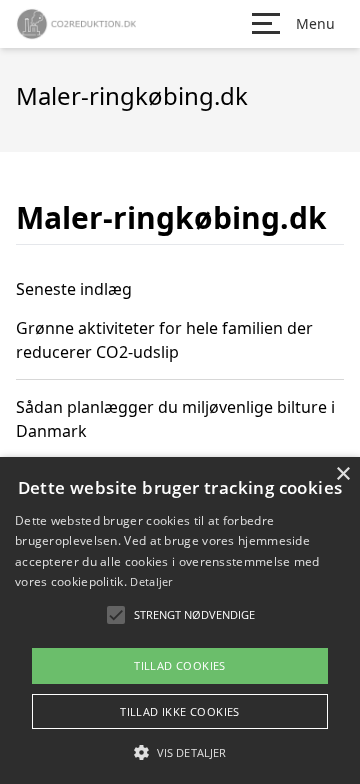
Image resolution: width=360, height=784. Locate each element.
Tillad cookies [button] (180, 665)
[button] (180, 752)
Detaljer (151, 581)
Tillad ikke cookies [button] (180, 711)
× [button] (342, 474)
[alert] (180, 620)
